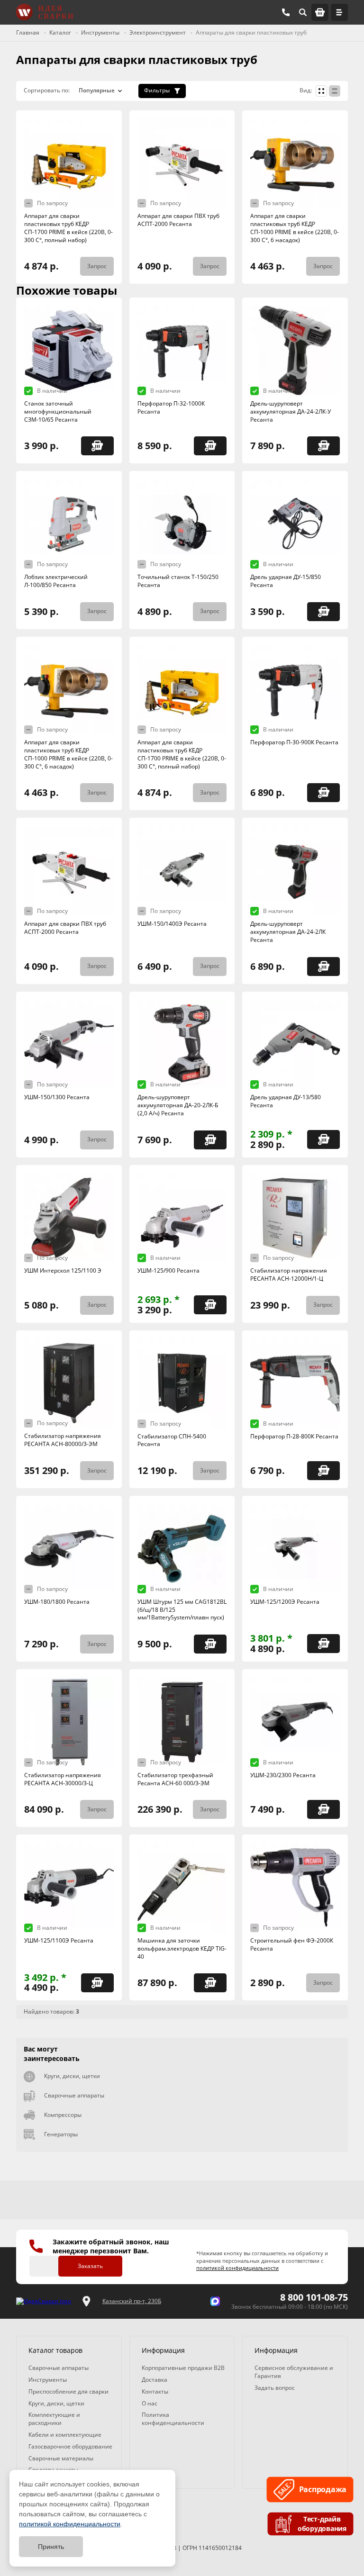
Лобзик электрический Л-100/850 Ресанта (56, 581)
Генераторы (61, 2134)
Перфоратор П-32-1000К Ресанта (171, 407)
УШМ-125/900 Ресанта (168, 1270)
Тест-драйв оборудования (322, 2524)
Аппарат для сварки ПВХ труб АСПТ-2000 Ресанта (178, 220)
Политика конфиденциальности (173, 2419)
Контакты (155, 2391)
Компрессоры (63, 2115)
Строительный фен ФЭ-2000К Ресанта (292, 1944)
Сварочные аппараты (74, 2095)
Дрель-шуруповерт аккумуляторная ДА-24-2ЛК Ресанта (288, 932)
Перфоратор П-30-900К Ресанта (294, 742)
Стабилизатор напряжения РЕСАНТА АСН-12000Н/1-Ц (289, 1274)
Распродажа (322, 2490)
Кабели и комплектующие (65, 2435)
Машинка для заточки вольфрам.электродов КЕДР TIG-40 (182, 1948)
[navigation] (339, 12)
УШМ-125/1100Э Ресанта (59, 1940)
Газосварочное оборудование (70, 2446)
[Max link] (215, 2301)
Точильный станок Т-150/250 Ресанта (178, 581)
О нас (150, 2403)
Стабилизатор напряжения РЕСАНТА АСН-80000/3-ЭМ (63, 1440)
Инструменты (48, 2380)
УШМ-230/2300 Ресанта (283, 1775)
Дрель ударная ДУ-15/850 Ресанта (286, 581)
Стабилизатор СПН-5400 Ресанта (172, 1440)
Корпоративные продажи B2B (183, 2368)
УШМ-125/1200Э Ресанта (285, 1602)
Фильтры (157, 90)
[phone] (286, 12)
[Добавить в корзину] (97, 446)
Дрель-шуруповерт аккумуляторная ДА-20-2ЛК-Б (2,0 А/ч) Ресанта (178, 1105)
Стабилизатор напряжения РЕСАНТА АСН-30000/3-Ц (63, 1779)
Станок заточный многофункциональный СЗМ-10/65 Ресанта (58, 411)
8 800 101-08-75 (314, 2297)
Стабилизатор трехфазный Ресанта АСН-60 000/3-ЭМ (175, 1779)
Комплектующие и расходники (54, 2419)
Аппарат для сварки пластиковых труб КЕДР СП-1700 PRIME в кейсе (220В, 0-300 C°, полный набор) (68, 228)
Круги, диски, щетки (72, 2076)
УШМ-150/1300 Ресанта (57, 1097)
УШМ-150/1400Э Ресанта (172, 924)
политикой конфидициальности (237, 2268)
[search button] (303, 12)
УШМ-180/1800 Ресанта (57, 1602)
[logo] (44, 2301)
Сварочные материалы (61, 2458)
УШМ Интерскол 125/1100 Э (63, 1270)
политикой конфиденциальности (70, 2524)
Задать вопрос (275, 2388)
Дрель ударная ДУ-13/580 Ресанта (286, 1101)
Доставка (155, 2380)
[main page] (45, 12)
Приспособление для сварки (68, 2391)
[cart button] (320, 12)
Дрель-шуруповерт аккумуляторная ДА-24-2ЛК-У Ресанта (291, 411)
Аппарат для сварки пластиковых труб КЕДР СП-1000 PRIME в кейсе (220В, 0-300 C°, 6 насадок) (295, 228)
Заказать (90, 2266)
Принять (51, 2547)
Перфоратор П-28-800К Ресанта (294, 1436)
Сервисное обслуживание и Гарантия (294, 2372)
